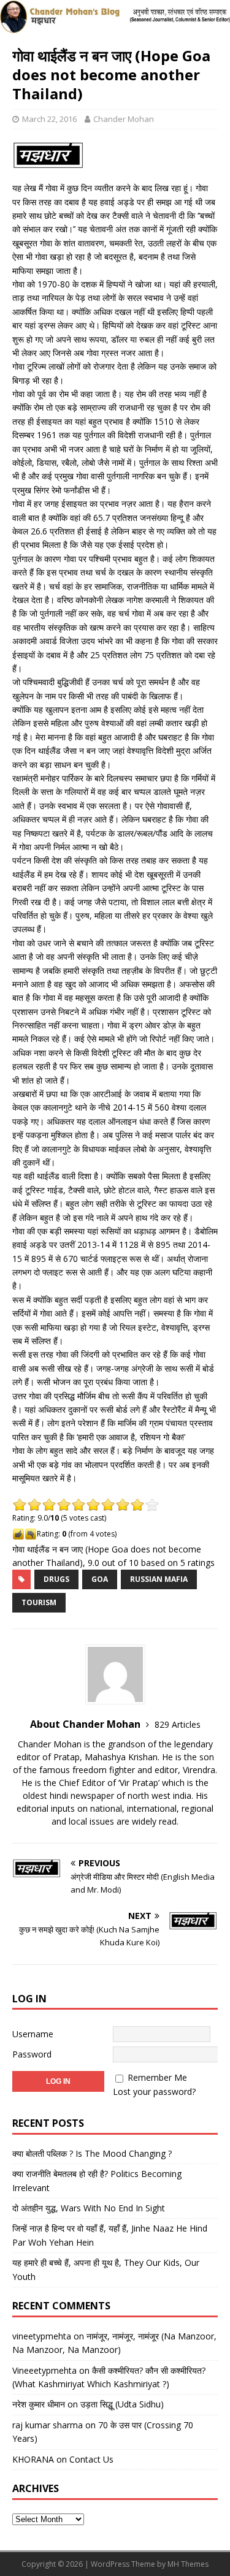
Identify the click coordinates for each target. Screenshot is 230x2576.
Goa (100, 1579)
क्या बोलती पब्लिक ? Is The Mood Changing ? (92, 2153)
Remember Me (157, 2077)
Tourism (39, 1602)
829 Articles (178, 1724)
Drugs (56, 1579)
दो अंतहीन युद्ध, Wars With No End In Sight (89, 2208)
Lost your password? (154, 2092)
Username (33, 2034)
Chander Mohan (124, 119)
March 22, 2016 (49, 119)
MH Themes (188, 2564)
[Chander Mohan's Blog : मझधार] (115, 26)
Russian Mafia (159, 1579)
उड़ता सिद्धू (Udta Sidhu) (122, 2404)
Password (32, 2054)
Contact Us (91, 2459)
